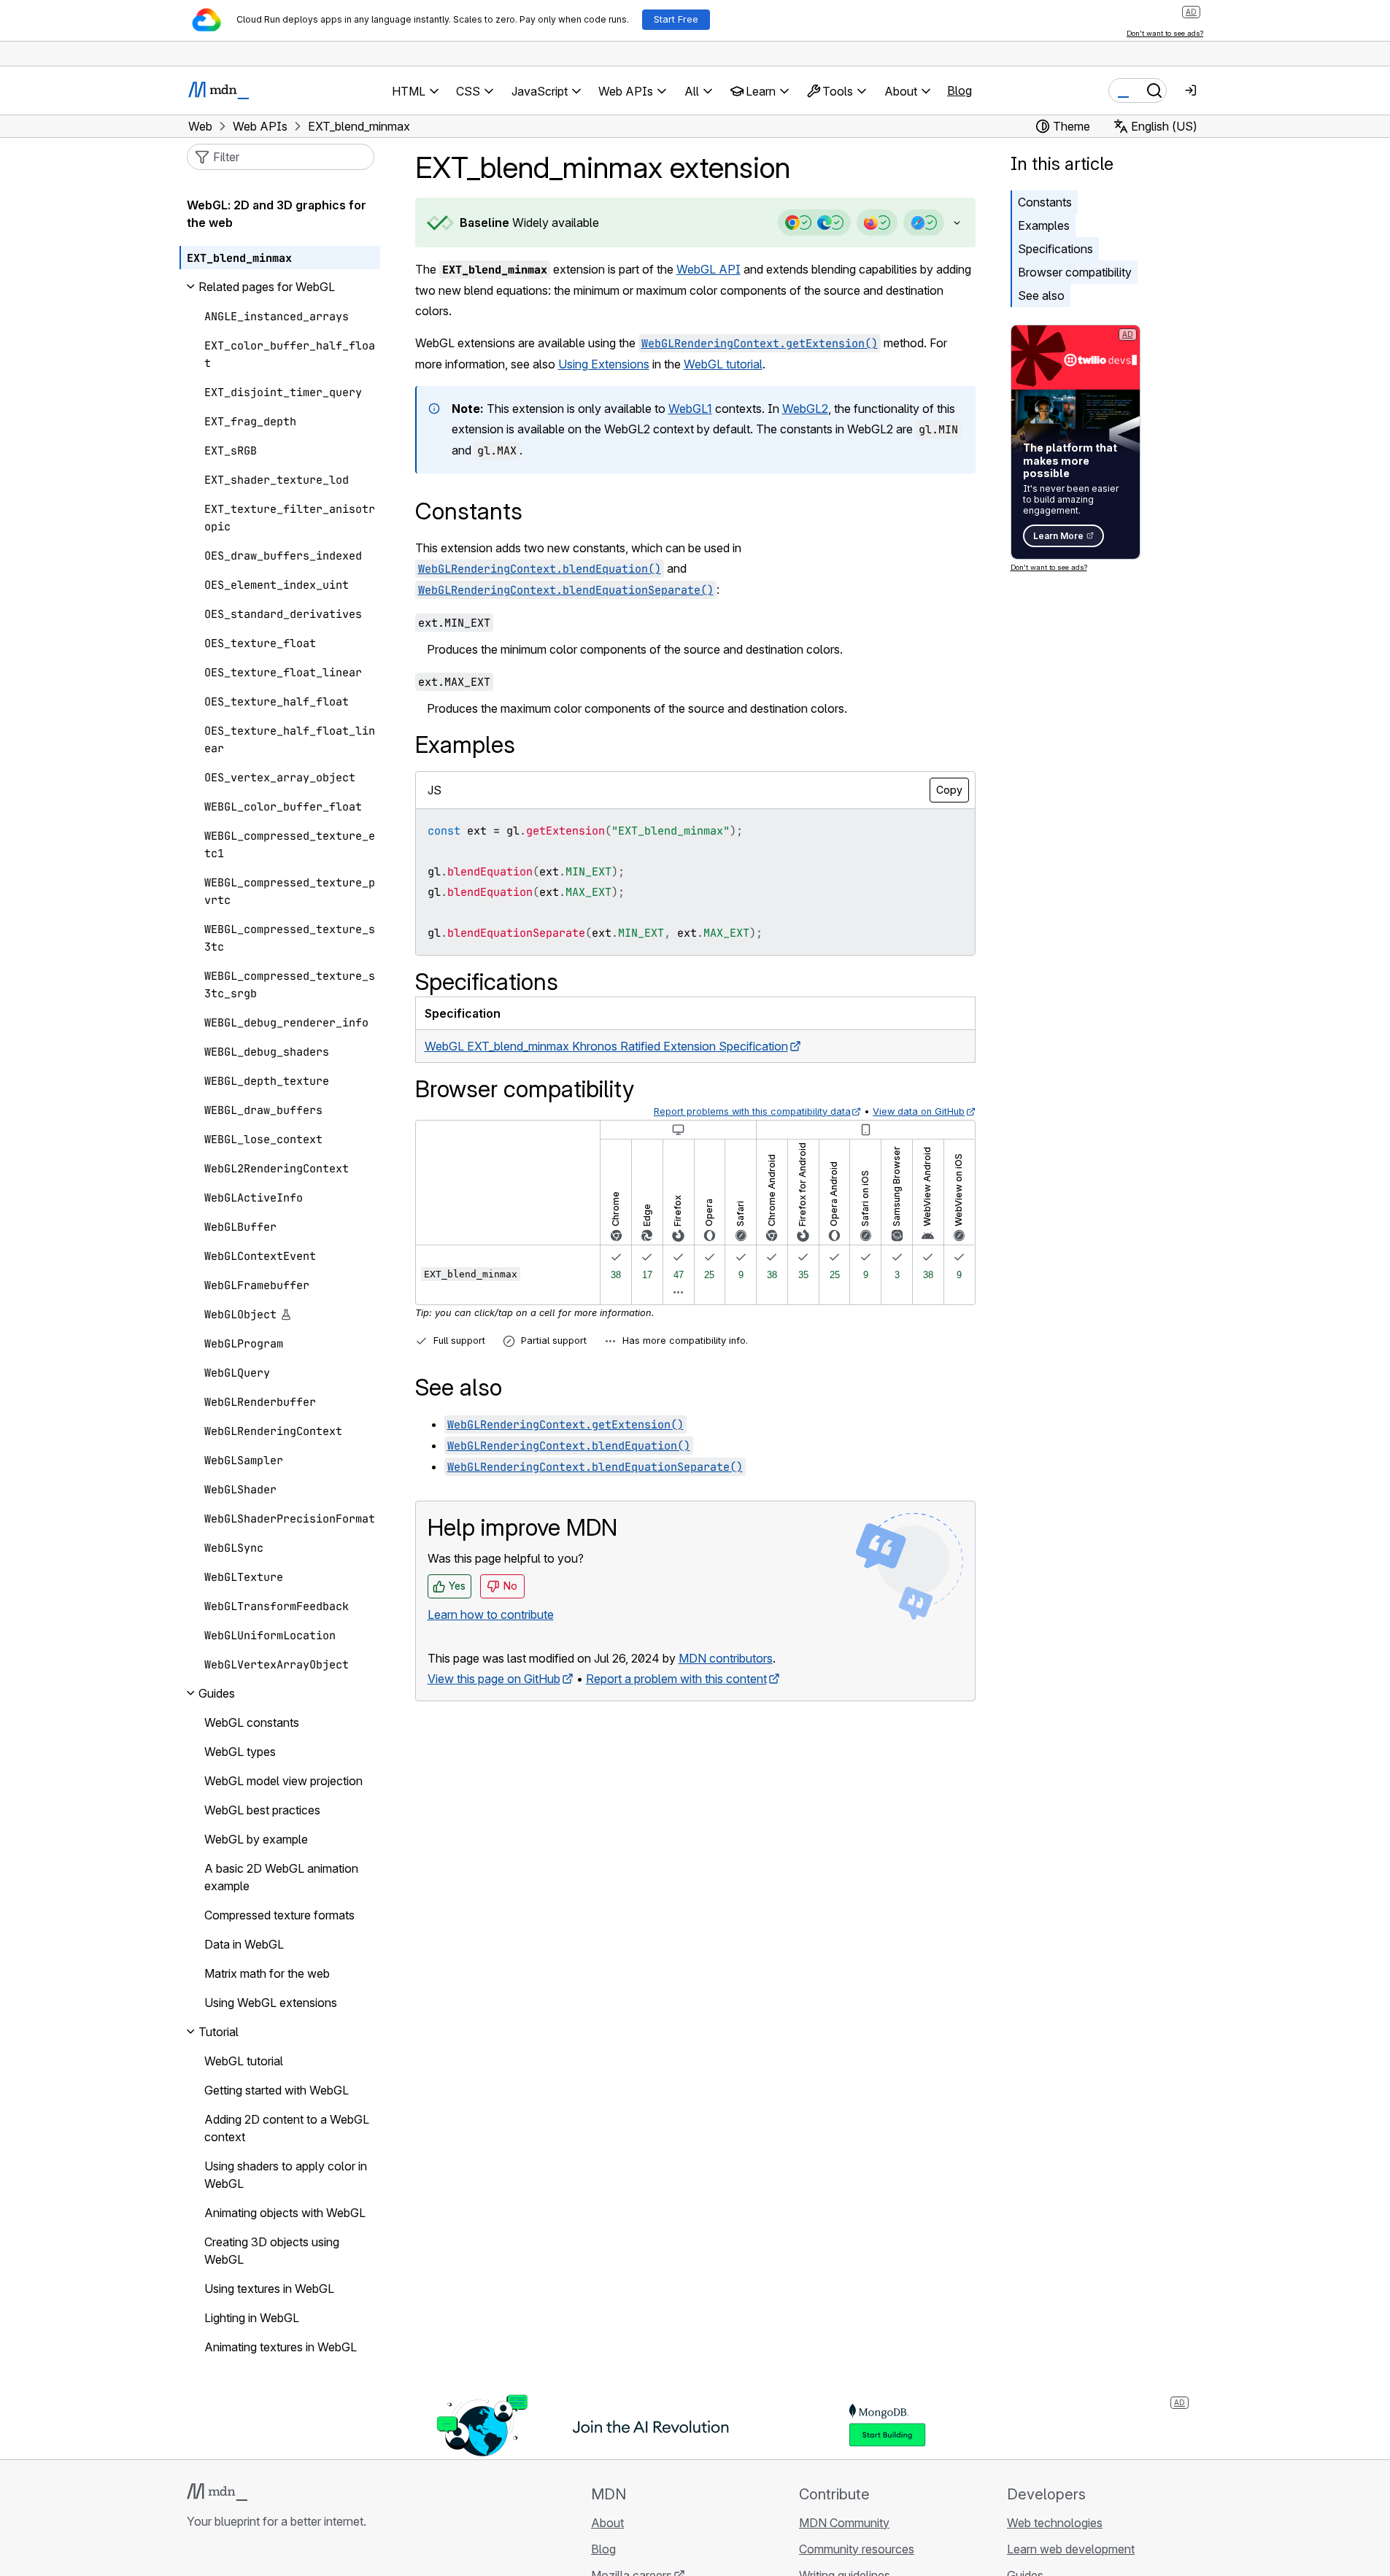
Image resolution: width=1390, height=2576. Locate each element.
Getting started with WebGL (277, 2090)
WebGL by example (256, 1839)
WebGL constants (252, 1722)
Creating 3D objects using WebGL (272, 2251)
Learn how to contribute (491, 1614)
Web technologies (1055, 2523)
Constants (1045, 202)
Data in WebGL (244, 1944)
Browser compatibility (1075, 272)
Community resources (857, 2549)
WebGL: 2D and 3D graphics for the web (277, 214)
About (607, 2523)
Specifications (1055, 249)
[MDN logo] (217, 2492)
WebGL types (240, 1752)
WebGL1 (690, 409)
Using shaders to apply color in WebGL (286, 2175)
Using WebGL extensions (271, 2003)
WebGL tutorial (723, 364)
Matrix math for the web (267, 1973)
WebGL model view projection (283, 1781)
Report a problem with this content (676, 1679)
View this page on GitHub (494, 1679)
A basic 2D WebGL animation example (281, 1877)
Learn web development (1071, 2549)
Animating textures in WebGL (281, 2347)
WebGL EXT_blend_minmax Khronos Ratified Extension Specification (606, 1046)
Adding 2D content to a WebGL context (287, 2128)
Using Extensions (604, 364)
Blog (960, 90)
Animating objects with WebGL (285, 2213)
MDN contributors (726, 1658)
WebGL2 (805, 409)
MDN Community (844, 2523)
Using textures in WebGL (269, 2289)
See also (1041, 295)
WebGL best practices (262, 1810)
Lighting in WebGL (252, 2318)
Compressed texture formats (279, 1915)
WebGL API (708, 269)
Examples (1044, 225)
